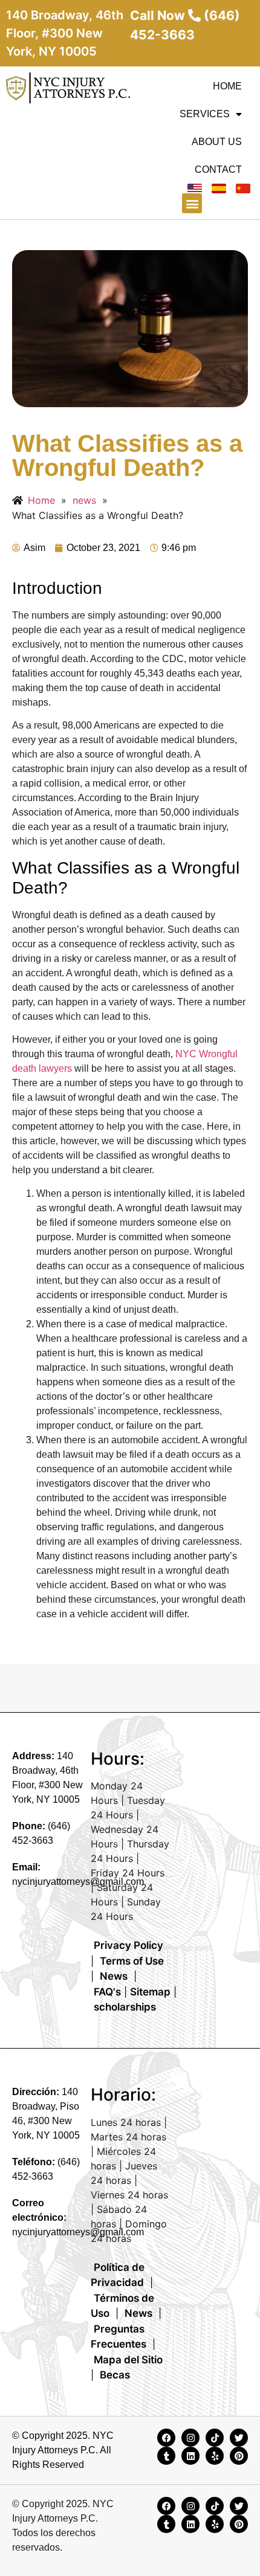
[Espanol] (219, 188)
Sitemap (150, 1992)
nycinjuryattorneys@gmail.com (78, 1882)
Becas (115, 2375)
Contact (218, 169)
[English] (195, 188)
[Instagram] (190, 2438)
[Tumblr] (166, 2456)
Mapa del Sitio (128, 2360)
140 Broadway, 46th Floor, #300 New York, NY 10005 (65, 33)
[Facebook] (166, 2438)
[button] (192, 203)
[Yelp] (215, 2456)
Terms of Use (132, 1961)
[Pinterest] (239, 2456)
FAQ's (107, 1992)
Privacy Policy (128, 1945)
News (114, 1976)
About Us (217, 142)
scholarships (125, 2007)
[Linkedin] (190, 2456)
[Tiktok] (215, 2438)
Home (227, 86)
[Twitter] (239, 2438)
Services (205, 114)
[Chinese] (243, 188)
